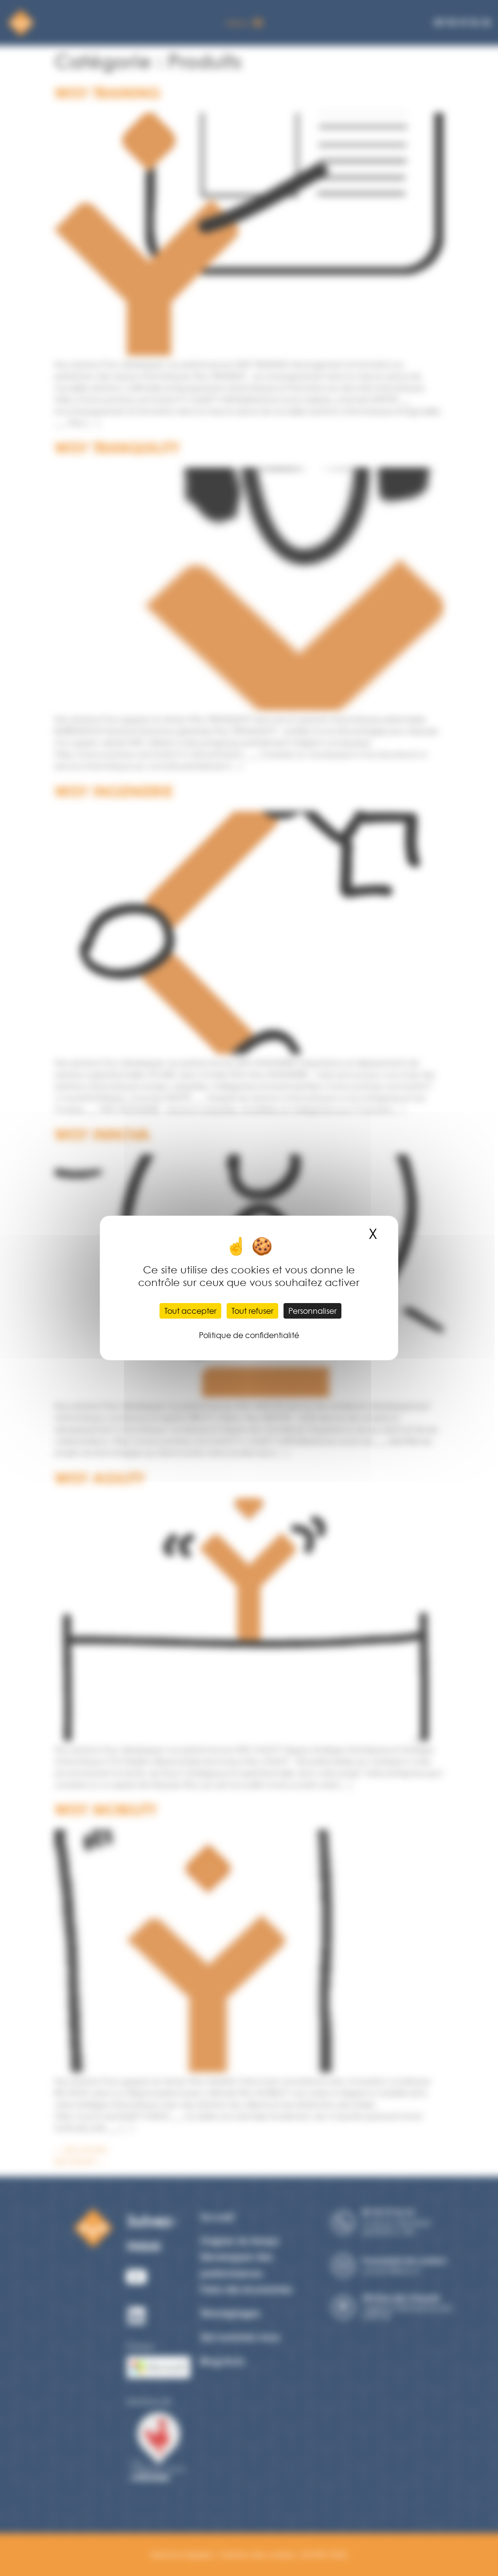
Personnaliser (312, 1311)
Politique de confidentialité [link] (249, 1335)
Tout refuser (252, 1311)
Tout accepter (190, 1311)
